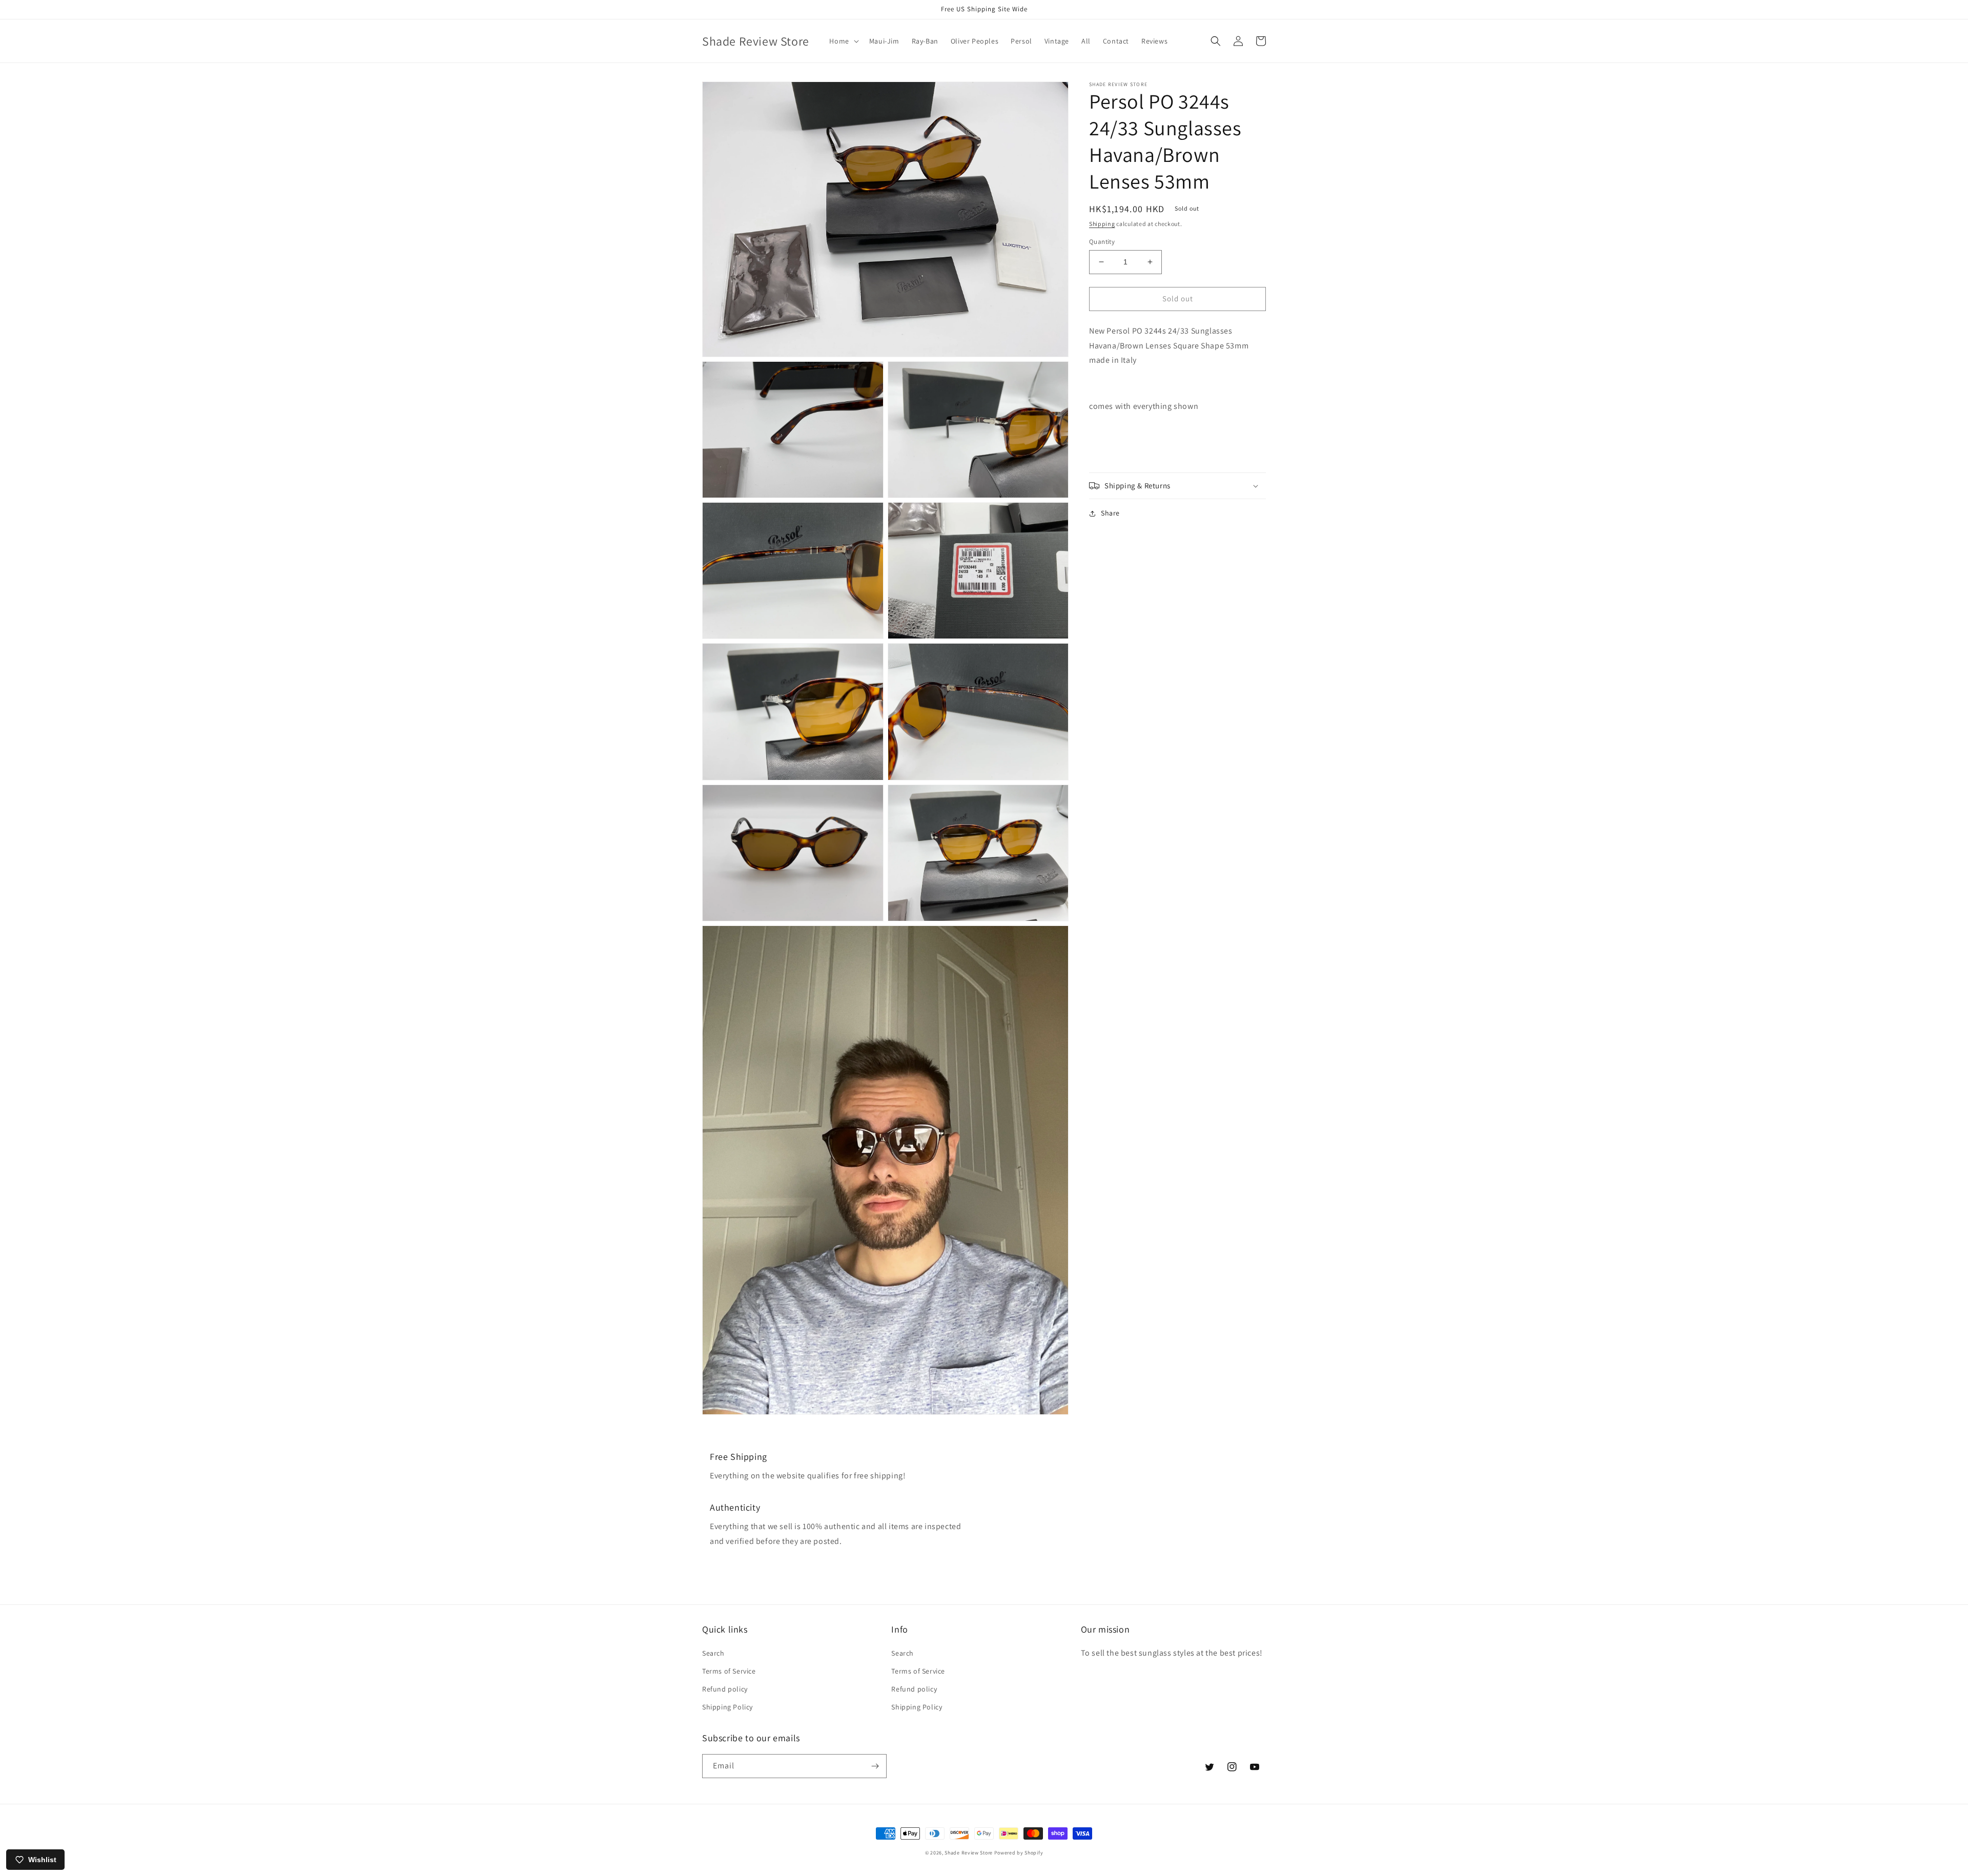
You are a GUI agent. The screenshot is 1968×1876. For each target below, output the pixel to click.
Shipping (1102, 224)
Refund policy (725, 1689)
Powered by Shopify (1019, 1853)
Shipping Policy (727, 1707)
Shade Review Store (969, 1853)
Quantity (1102, 242)
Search (713, 1653)
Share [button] (1110, 513)
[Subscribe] (875, 1766)
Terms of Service (729, 1671)
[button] (843, 41)
